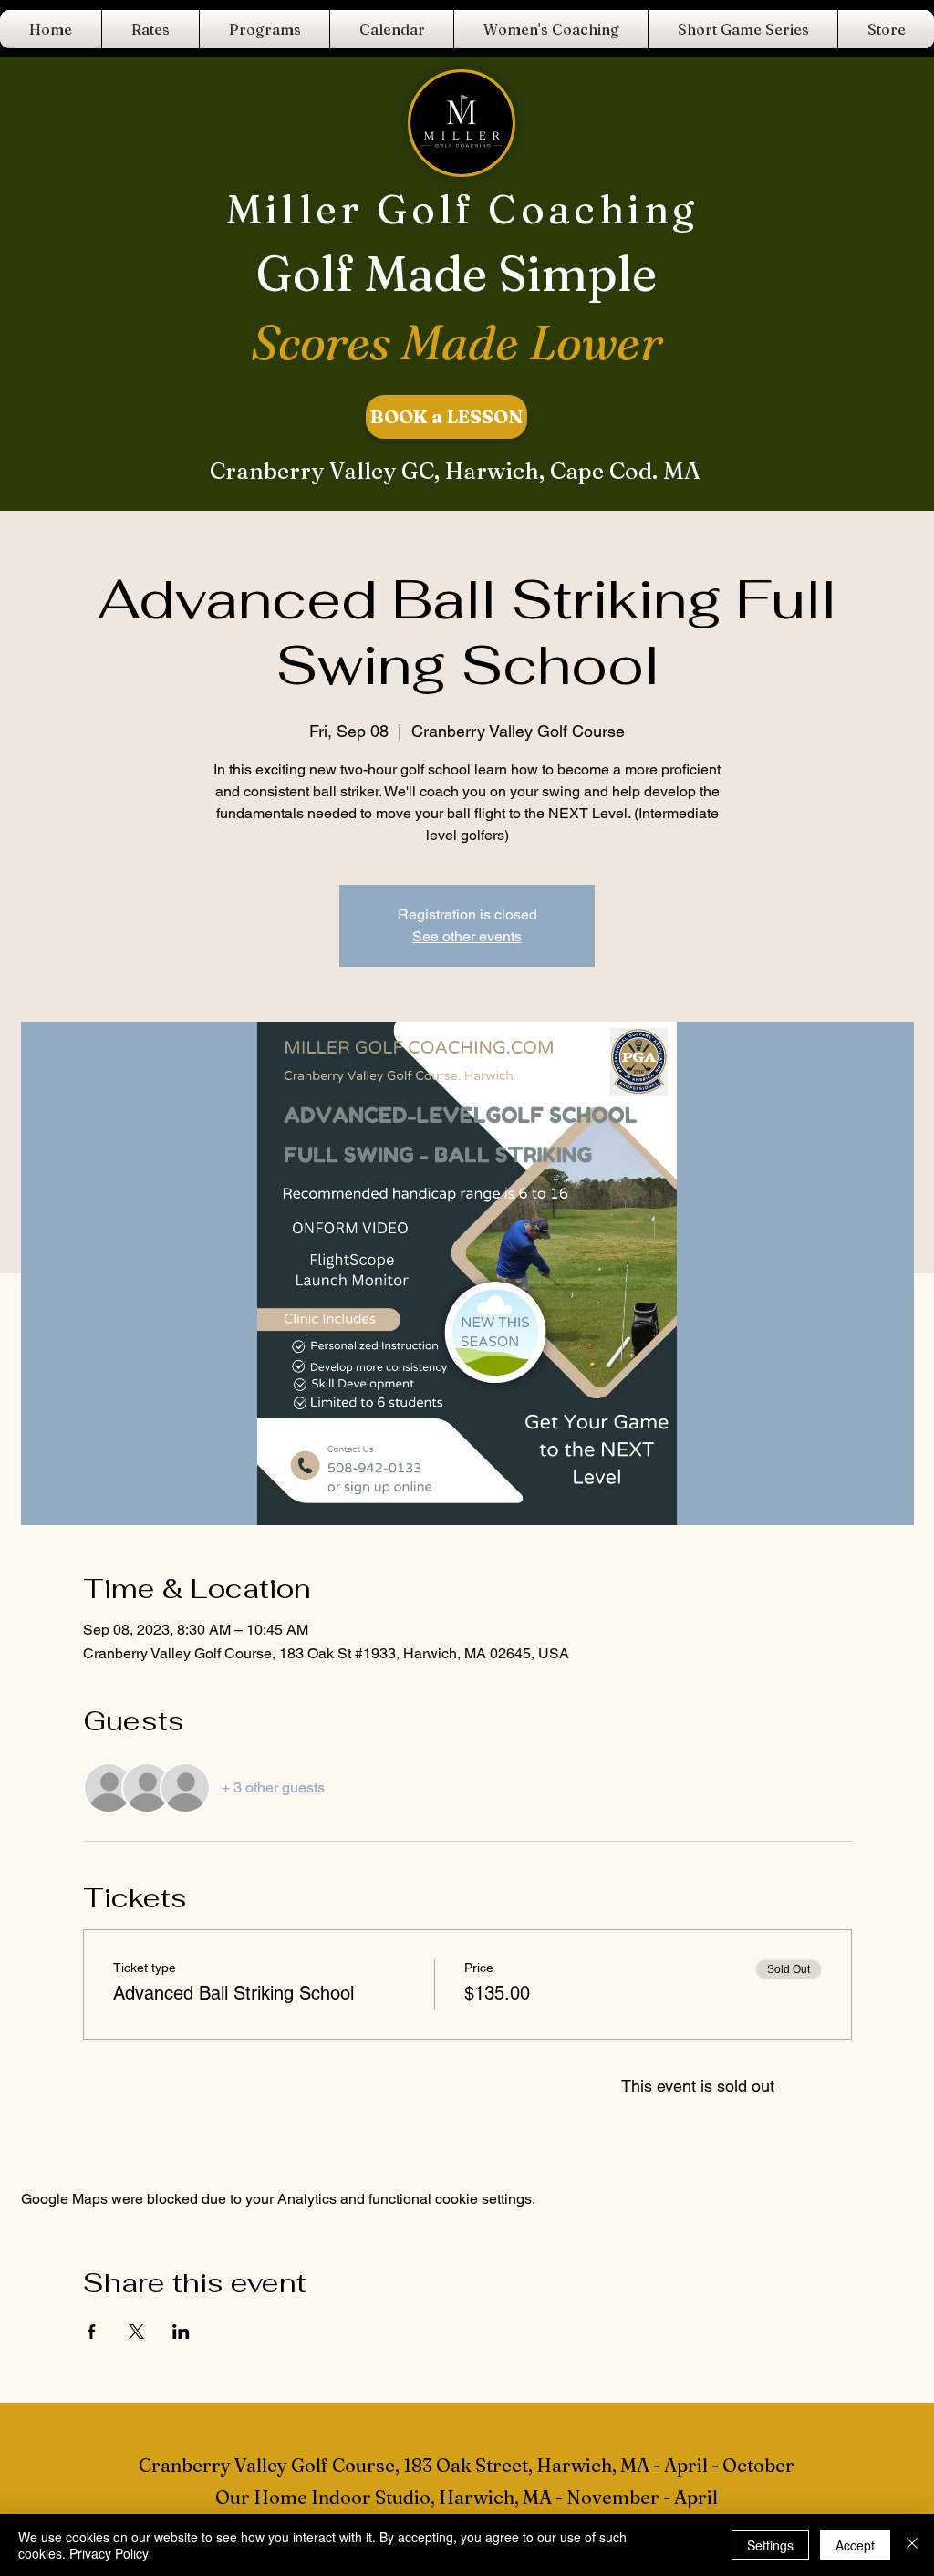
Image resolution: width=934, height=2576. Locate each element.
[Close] (912, 2545)
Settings (770, 2545)
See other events (467, 936)
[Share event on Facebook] (92, 2332)
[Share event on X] (136, 2332)
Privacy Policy (109, 2553)
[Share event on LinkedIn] (181, 2332)
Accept (855, 2545)
